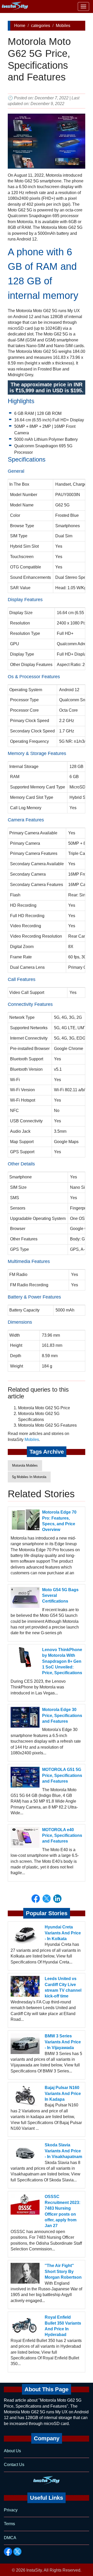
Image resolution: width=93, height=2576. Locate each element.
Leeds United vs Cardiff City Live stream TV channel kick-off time (63, 1987)
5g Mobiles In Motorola (29, 1477)
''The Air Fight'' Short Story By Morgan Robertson (63, 2271)
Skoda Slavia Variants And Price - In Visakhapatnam (63, 2151)
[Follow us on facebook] (8, 2552)
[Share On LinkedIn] (57, 1899)
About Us (12, 2451)
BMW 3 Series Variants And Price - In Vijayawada (63, 2042)
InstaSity (34, 2570)
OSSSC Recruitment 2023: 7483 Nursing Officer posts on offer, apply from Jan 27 (63, 2211)
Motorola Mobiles (25, 1465)
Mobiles (63, 26)
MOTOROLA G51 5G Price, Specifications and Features (62, 1775)
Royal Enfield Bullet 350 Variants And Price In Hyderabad (63, 2326)
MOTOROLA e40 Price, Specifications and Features (62, 1836)
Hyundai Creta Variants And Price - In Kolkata (63, 1933)
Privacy (11, 2510)
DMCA (10, 2538)
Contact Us (14, 2465)
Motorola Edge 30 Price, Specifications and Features (62, 1715)
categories (41, 26)
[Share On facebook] (36, 1899)
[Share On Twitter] (47, 1899)
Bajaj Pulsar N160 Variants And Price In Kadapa (63, 2093)
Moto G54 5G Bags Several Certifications (60, 1596)
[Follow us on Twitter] (17, 2552)
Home (20, 26)
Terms (9, 2524)
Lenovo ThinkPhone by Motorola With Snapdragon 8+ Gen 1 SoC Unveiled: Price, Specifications (62, 1661)
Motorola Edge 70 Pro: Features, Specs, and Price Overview (59, 1521)
